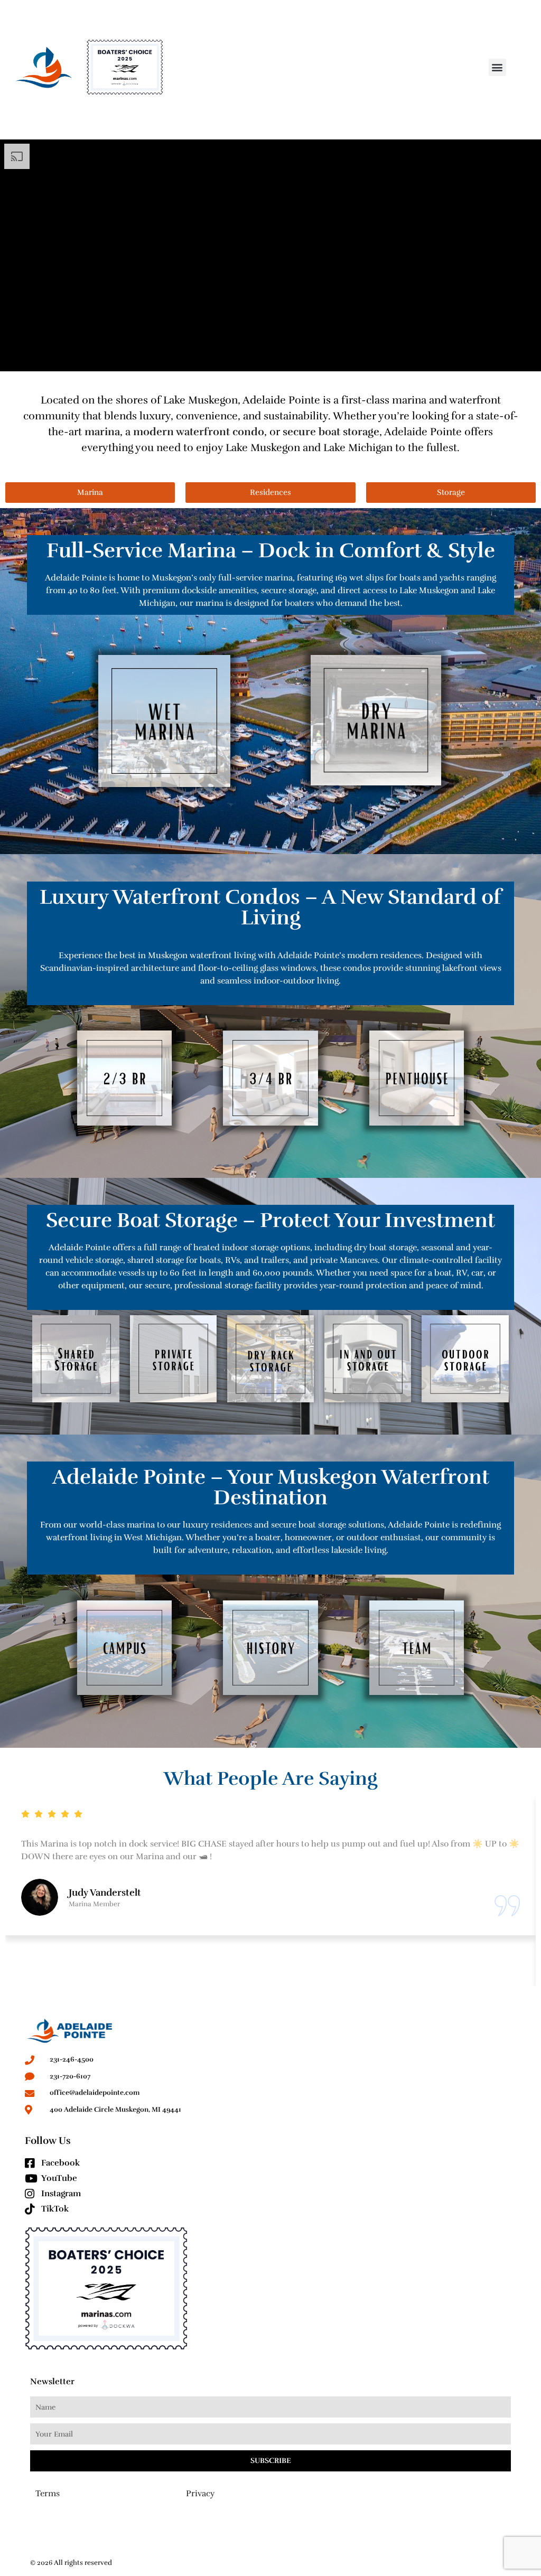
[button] (497, 67)
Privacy (200, 2494)
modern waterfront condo (199, 432)
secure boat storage (331, 432)
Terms (48, 2494)
